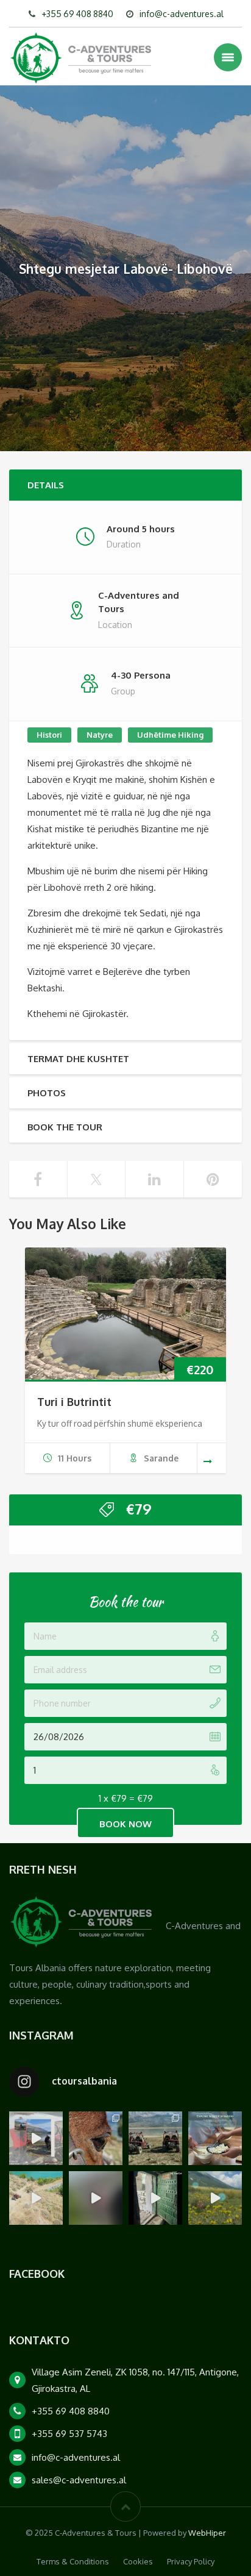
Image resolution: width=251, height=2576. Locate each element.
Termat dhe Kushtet (78, 1059)
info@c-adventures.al (182, 14)
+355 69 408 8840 (77, 14)
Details (46, 485)
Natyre (100, 735)
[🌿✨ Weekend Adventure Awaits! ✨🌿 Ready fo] (96, 2138)
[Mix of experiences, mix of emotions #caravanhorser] (215, 2198)
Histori (49, 735)
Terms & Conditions (73, 2561)
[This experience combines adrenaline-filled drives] (155, 2138)
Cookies (138, 2561)
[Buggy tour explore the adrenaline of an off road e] (96, 2198)
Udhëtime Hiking (170, 735)
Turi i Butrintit (74, 1402)
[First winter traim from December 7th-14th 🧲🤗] (215, 2138)
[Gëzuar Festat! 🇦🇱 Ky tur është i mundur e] (36, 2138)
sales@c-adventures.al (79, 2480)
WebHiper (207, 2533)
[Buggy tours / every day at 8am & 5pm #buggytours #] (36, 2198)
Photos (47, 1093)
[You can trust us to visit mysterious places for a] (155, 2198)
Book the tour (65, 1127)
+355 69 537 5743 (69, 2434)
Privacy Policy (191, 2561)
